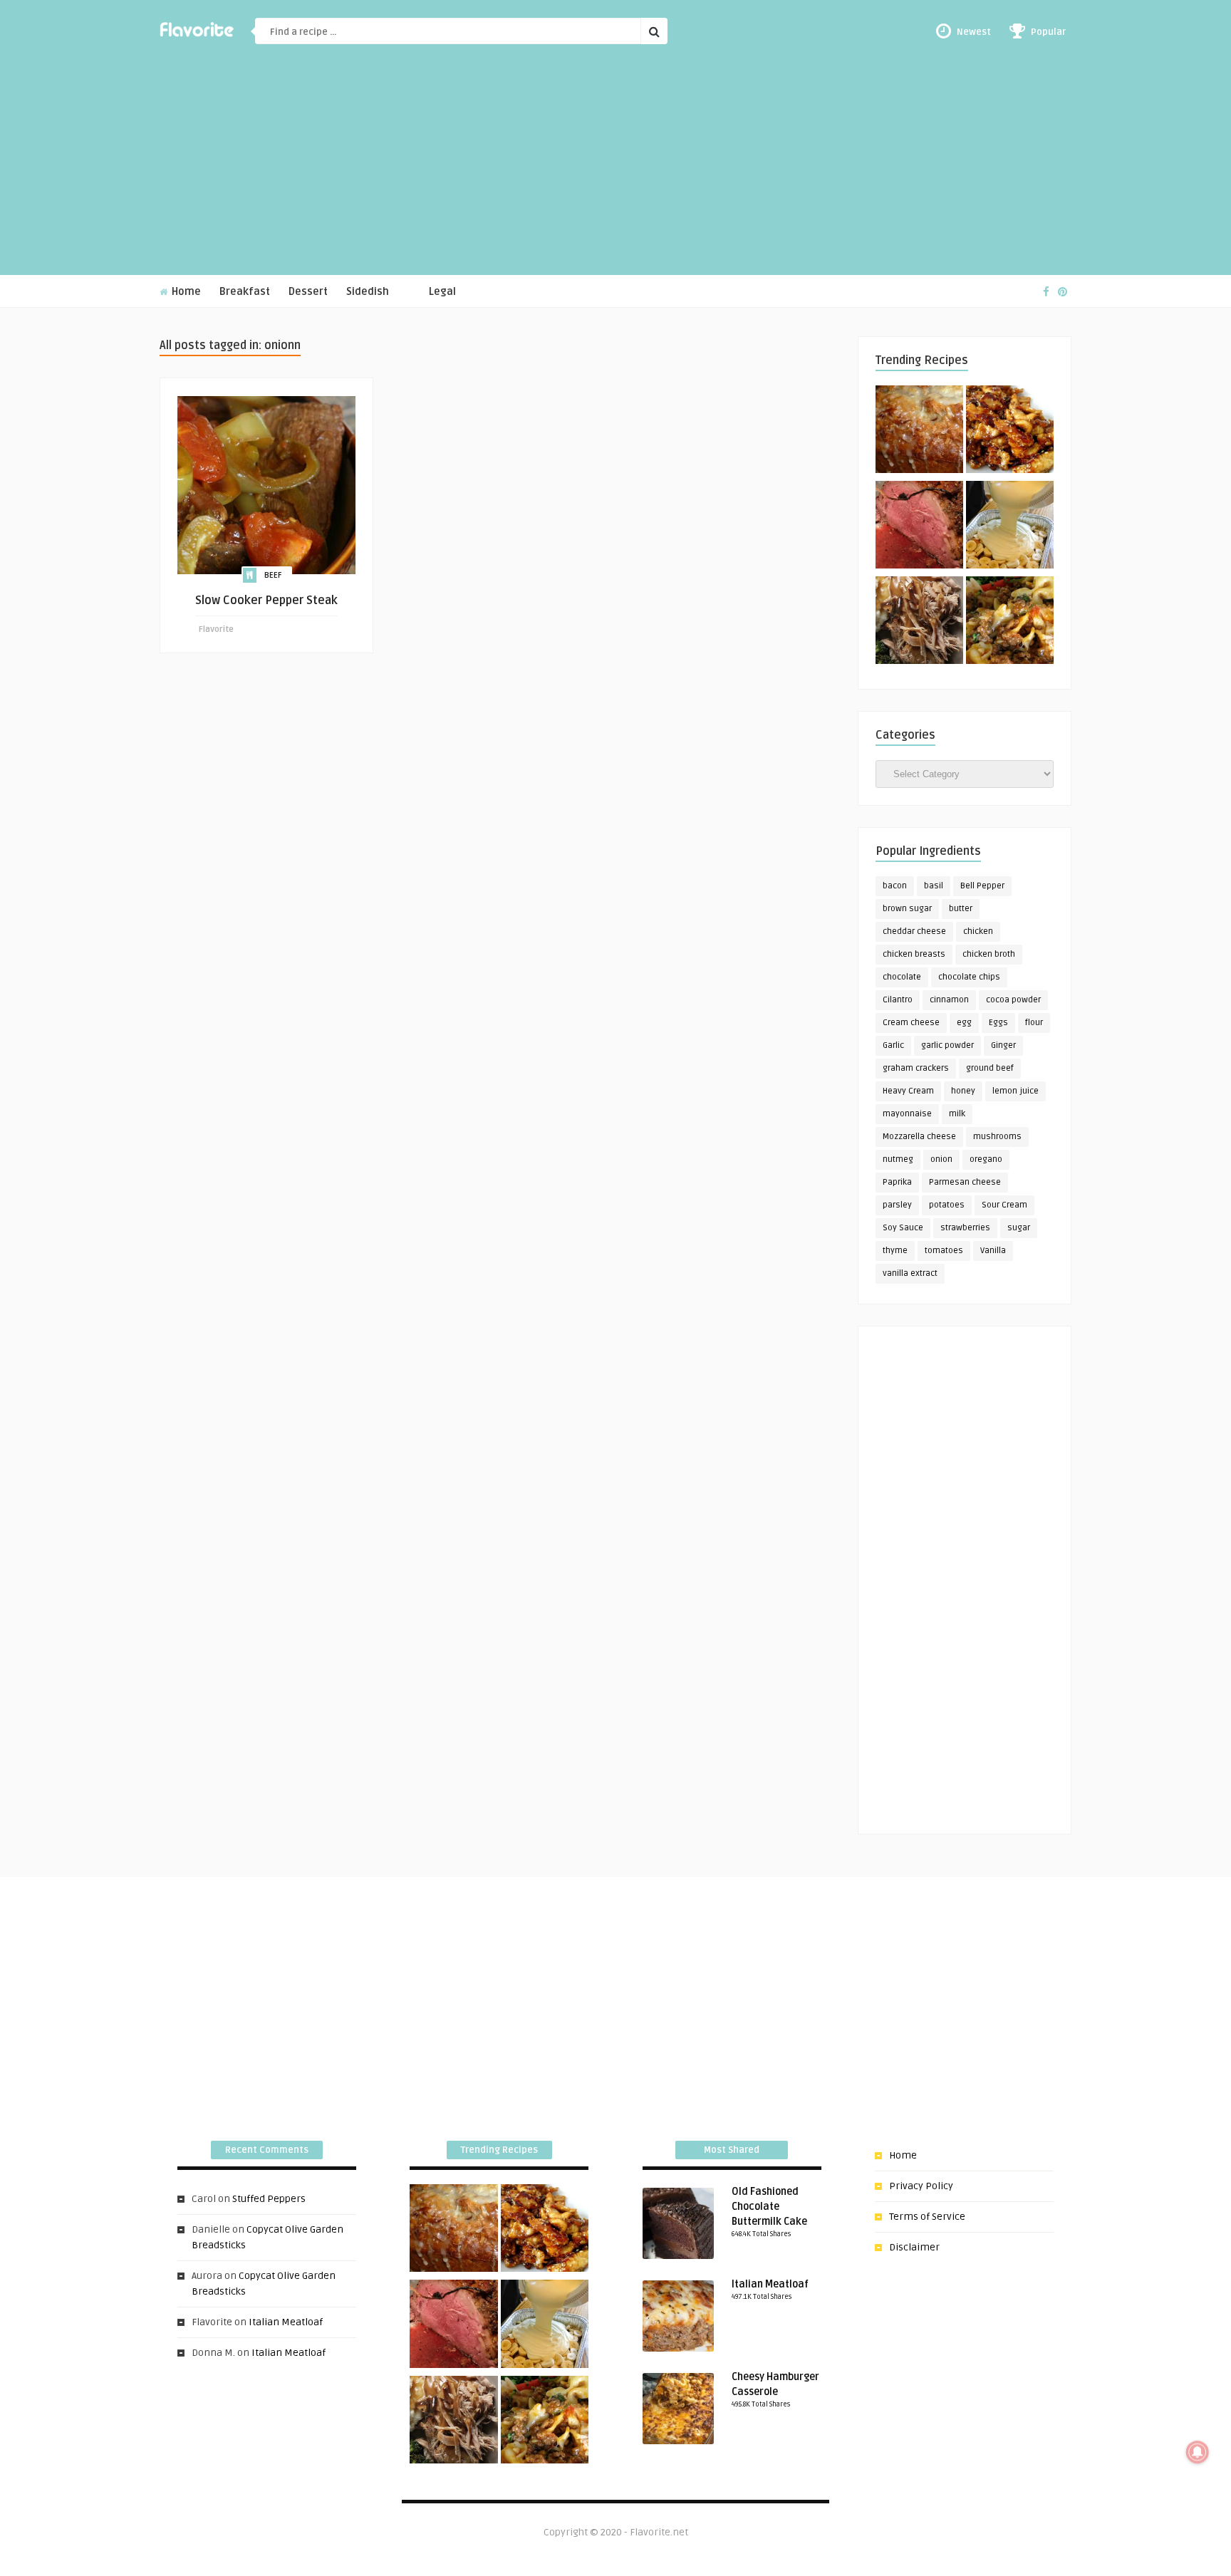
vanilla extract (910, 1273)
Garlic (893, 1045)
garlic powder (947, 1045)
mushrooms (997, 1137)
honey (963, 1091)
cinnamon (949, 1000)
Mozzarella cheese (919, 1137)
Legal (442, 292)
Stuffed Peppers (269, 2199)
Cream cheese (911, 1023)
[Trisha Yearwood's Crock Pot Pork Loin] (919, 623)
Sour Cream (1004, 1205)
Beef (273, 575)
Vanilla (993, 1251)
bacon (895, 886)
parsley (897, 1205)
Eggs (998, 1023)
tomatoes (944, 1251)
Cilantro (898, 1000)
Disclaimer (914, 2247)
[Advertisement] (615, 168)
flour (1034, 1023)
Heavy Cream (908, 1091)
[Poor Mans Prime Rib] (919, 527)
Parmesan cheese (965, 1182)
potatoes (947, 1205)
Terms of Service (927, 2217)
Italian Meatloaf (286, 2322)
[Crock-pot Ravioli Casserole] (1010, 623)
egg (964, 1023)
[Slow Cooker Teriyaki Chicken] (1010, 432)
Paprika (897, 1182)
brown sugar (907, 909)
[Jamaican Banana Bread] (919, 432)
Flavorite (216, 629)
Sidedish (368, 292)
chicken (978, 931)
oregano (986, 1159)
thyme (895, 1251)
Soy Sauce (903, 1228)
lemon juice (1016, 1091)
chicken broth (989, 954)
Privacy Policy (921, 2186)
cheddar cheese (914, 931)
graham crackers (916, 1068)
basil (934, 886)
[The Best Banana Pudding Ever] (1010, 527)
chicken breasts (914, 954)
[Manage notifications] (1198, 2452)
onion (941, 1159)
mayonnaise (907, 1114)
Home (185, 292)
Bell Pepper (982, 886)
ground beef (990, 1068)
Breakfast (245, 292)
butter (961, 909)
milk (957, 1114)
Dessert (308, 292)
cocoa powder (1013, 1000)
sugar (1019, 1228)
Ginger (1003, 1045)
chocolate (902, 977)
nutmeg (898, 1159)
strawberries (965, 1228)
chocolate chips (969, 977)
